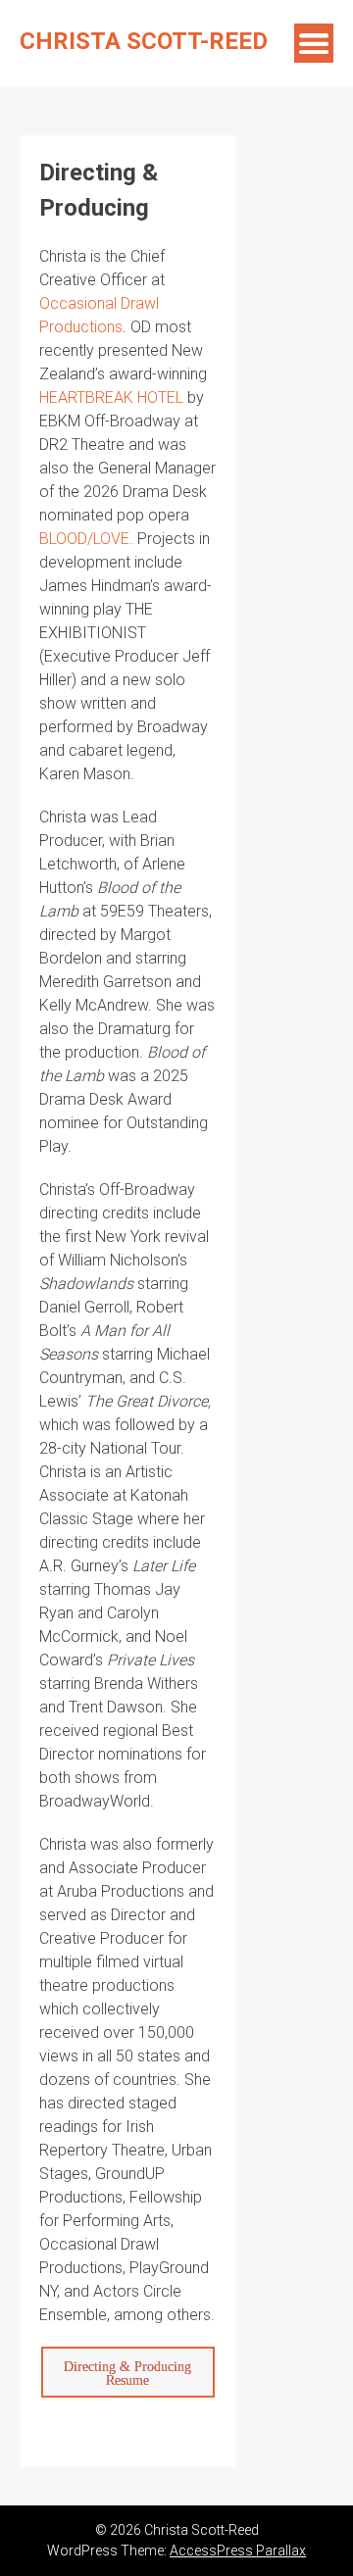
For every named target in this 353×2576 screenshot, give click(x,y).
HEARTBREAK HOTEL (111, 397)
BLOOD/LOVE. (86, 539)
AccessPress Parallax (238, 2551)
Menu (314, 43)
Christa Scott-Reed (144, 41)
